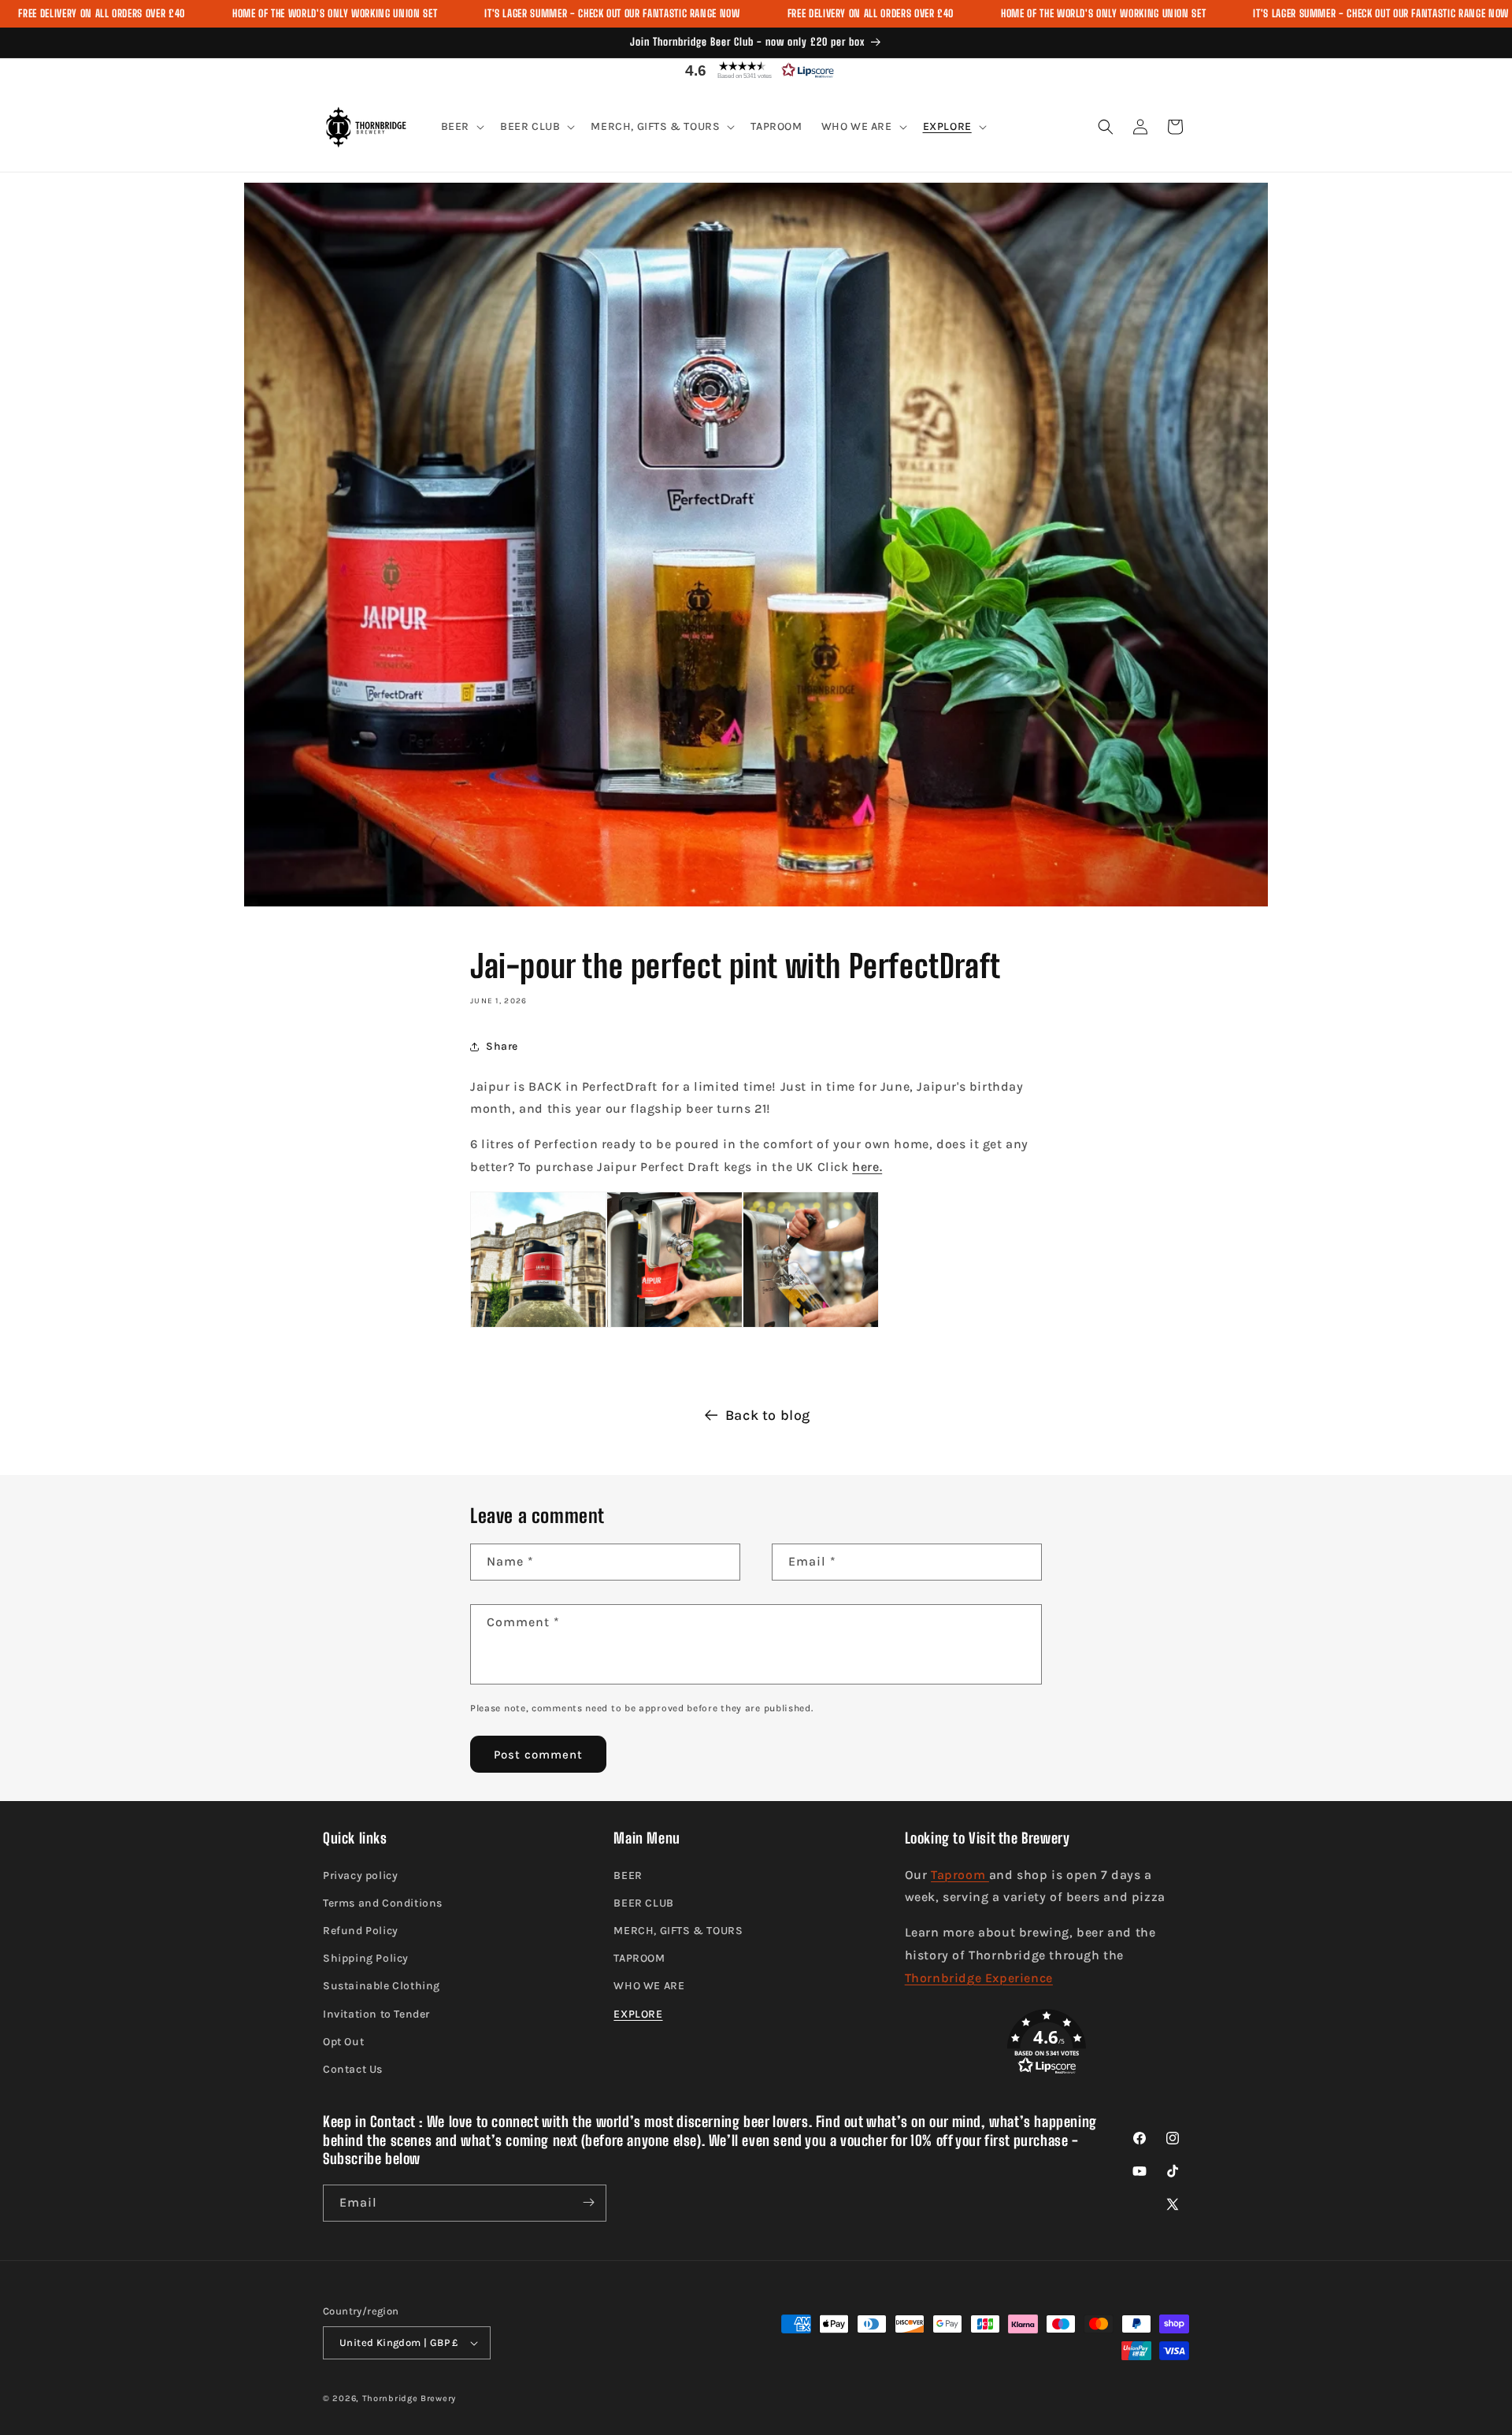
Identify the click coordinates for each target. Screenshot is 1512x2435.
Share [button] (502, 1046)
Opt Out (343, 2042)
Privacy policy (360, 1875)
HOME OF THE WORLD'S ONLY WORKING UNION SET (335, 13)
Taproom (960, 1875)
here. (867, 1167)
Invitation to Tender (376, 2014)
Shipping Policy (366, 1958)
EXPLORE (638, 2014)
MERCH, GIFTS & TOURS (678, 1931)
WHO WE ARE (649, 1987)
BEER (628, 1875)
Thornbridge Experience (979, 1978)
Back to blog (768, 1415)
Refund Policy (361, 1931)
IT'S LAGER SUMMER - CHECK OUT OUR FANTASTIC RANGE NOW (612, 13)
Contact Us (353, 2069)
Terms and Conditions (383, 1903)
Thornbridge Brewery (409, 2398)
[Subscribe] (588, 2202)
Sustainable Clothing (382, 1987)
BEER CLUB (643, 1903)
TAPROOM (639, 1958)
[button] (756, 70)
